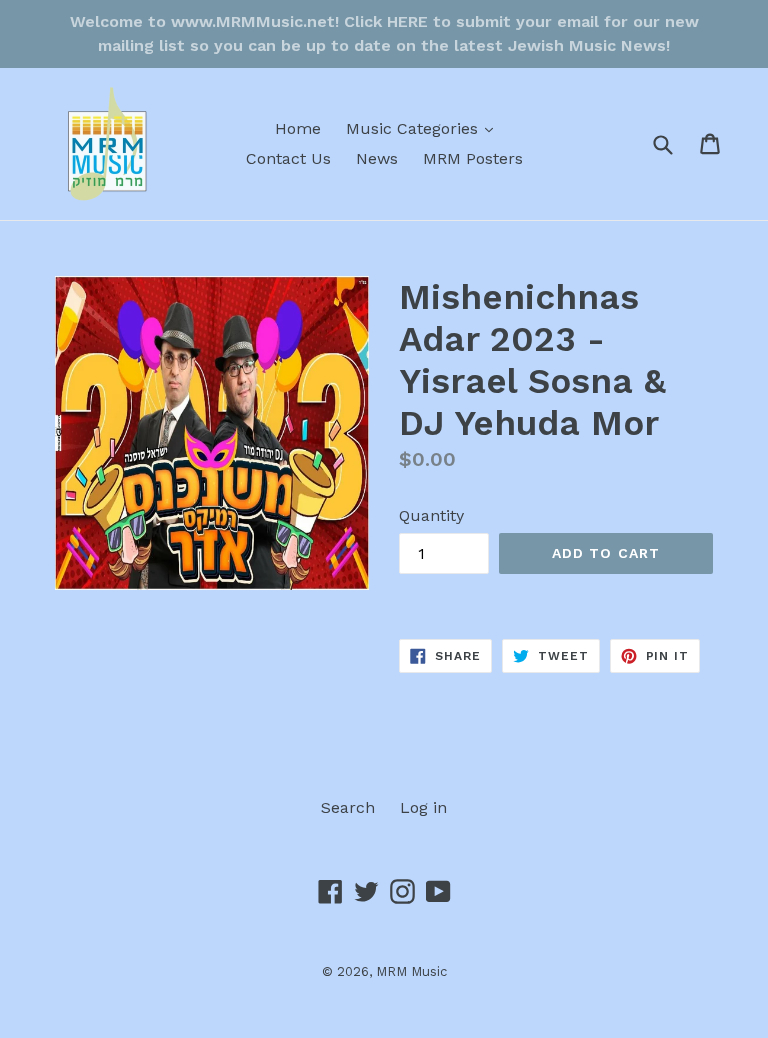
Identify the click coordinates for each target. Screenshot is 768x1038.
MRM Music (411, 971)
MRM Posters (473, 158)
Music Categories (424, 128)
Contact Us (288, 158)
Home (298, 128)
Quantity (431, 515)
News (377, 158)
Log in (423, 807)
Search (348, 807)
